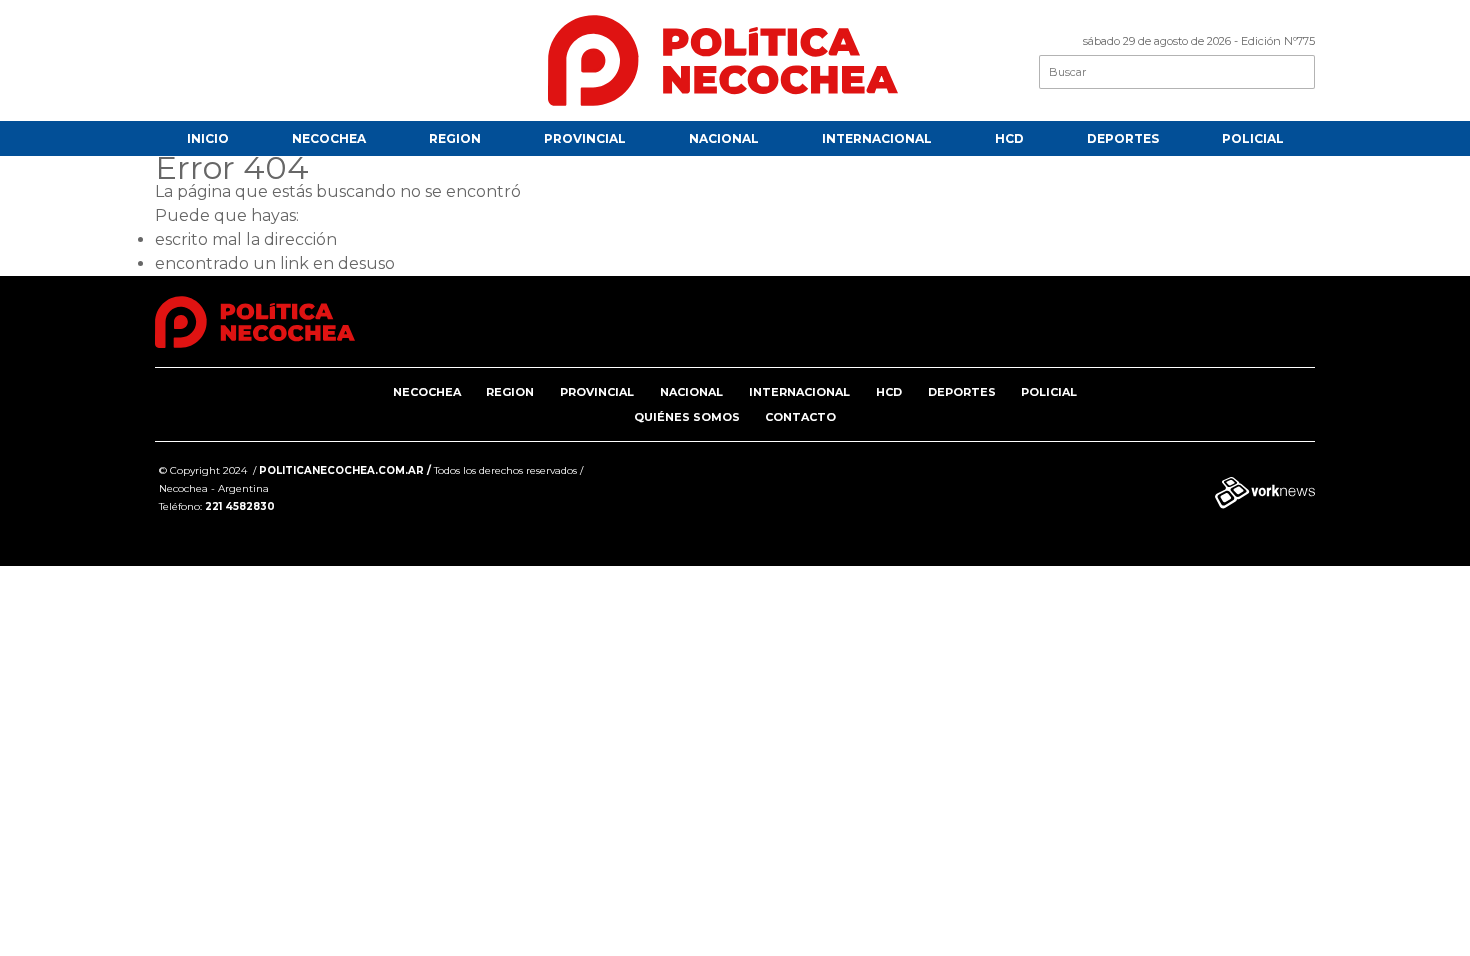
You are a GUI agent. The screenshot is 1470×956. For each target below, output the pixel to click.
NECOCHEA (329, 138)
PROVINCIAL (585, 138)
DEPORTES (1123, 138)
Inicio (208, 138)
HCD (1009, 138)
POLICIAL (1253, 138)
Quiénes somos (687, 417)
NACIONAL (724, 138)
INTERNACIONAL (877, 138)
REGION (455, 138)
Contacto (800, 417)
